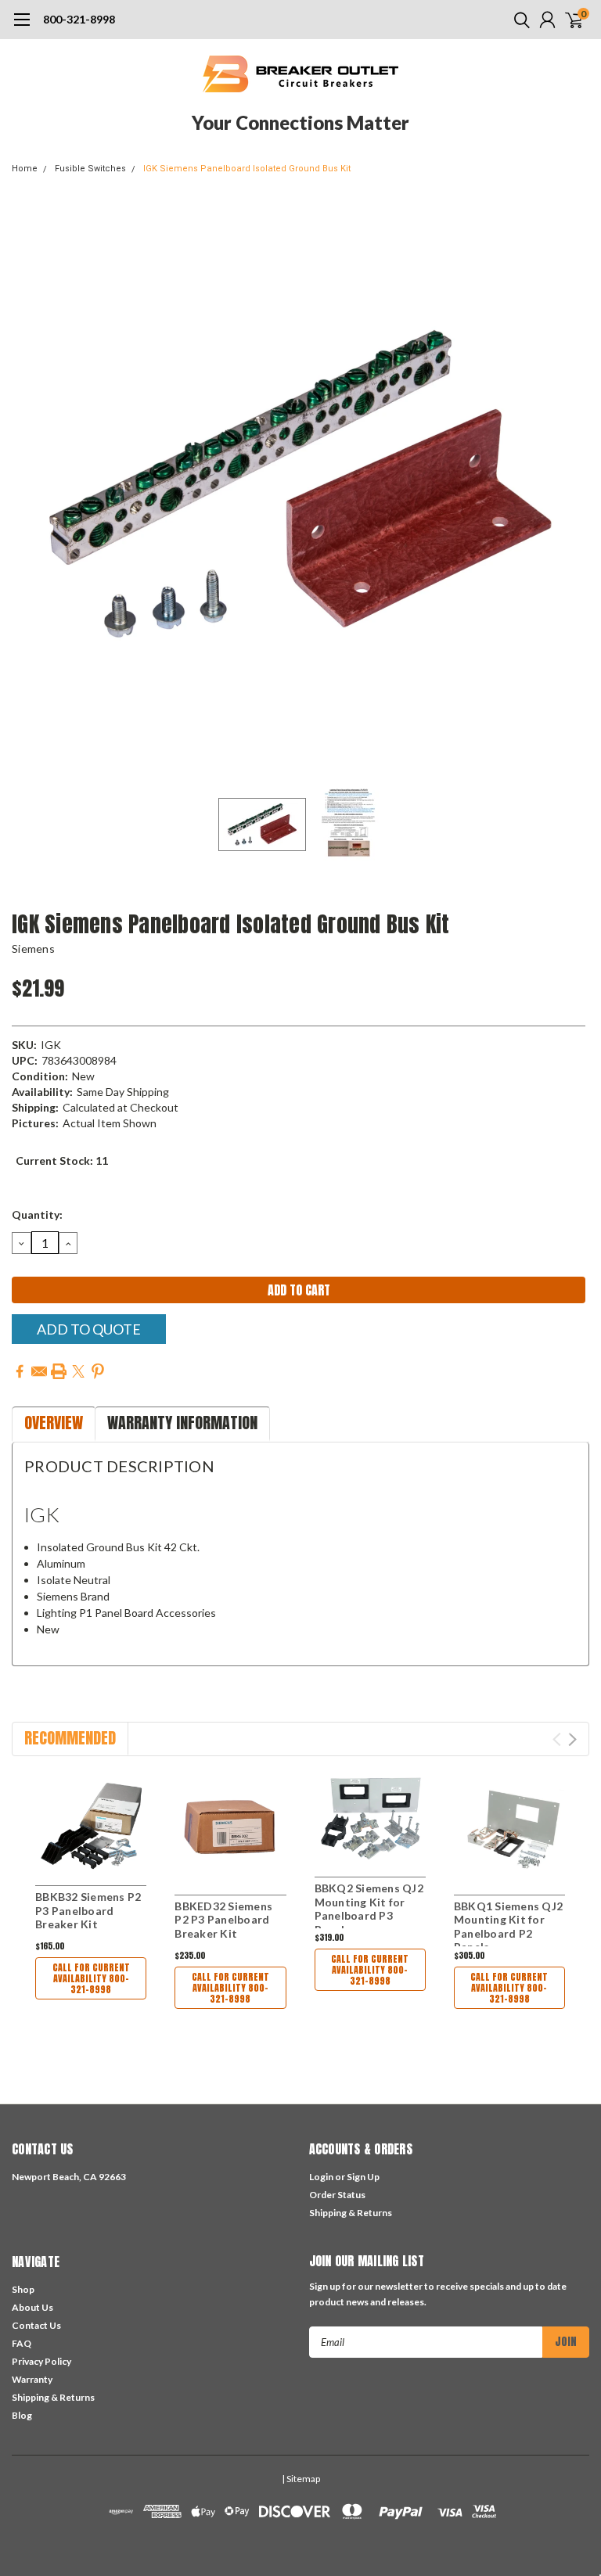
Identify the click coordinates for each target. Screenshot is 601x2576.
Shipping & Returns (351, 2213)
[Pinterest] (98, 1371)
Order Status (337, 2195)
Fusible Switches (90, 169)
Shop (23, 2289)
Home (25, 169)
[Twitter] (78, 1371)
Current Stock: (62, 1160)
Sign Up (363, 2177)
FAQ (22, 2343)
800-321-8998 (79, 19)
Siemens (33, 948)
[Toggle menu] (22, 27)
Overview (54, 1423)
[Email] (39, 1371)
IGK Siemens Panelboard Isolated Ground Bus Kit (247, 169)
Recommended (70, 1738)
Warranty (32, 2379)
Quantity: (37, 1214)
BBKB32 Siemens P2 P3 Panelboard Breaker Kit (88, 1910)
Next (574, 484)
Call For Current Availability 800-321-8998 (91, 1978)
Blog (22, 2415)
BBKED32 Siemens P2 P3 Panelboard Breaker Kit (223, 1920)
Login (321, 2177)
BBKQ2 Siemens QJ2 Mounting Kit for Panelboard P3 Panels (369, 1909)
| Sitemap (301, 2479)
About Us (32, 2307)
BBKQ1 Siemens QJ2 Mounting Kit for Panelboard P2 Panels (508, 1927)
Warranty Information (182, 1423)
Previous (27, 484)
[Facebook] (20, 1371)
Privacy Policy (41, 2361)
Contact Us (36, 2325)
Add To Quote (89, 1329)
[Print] (59, 1371)
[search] (518, 20)
